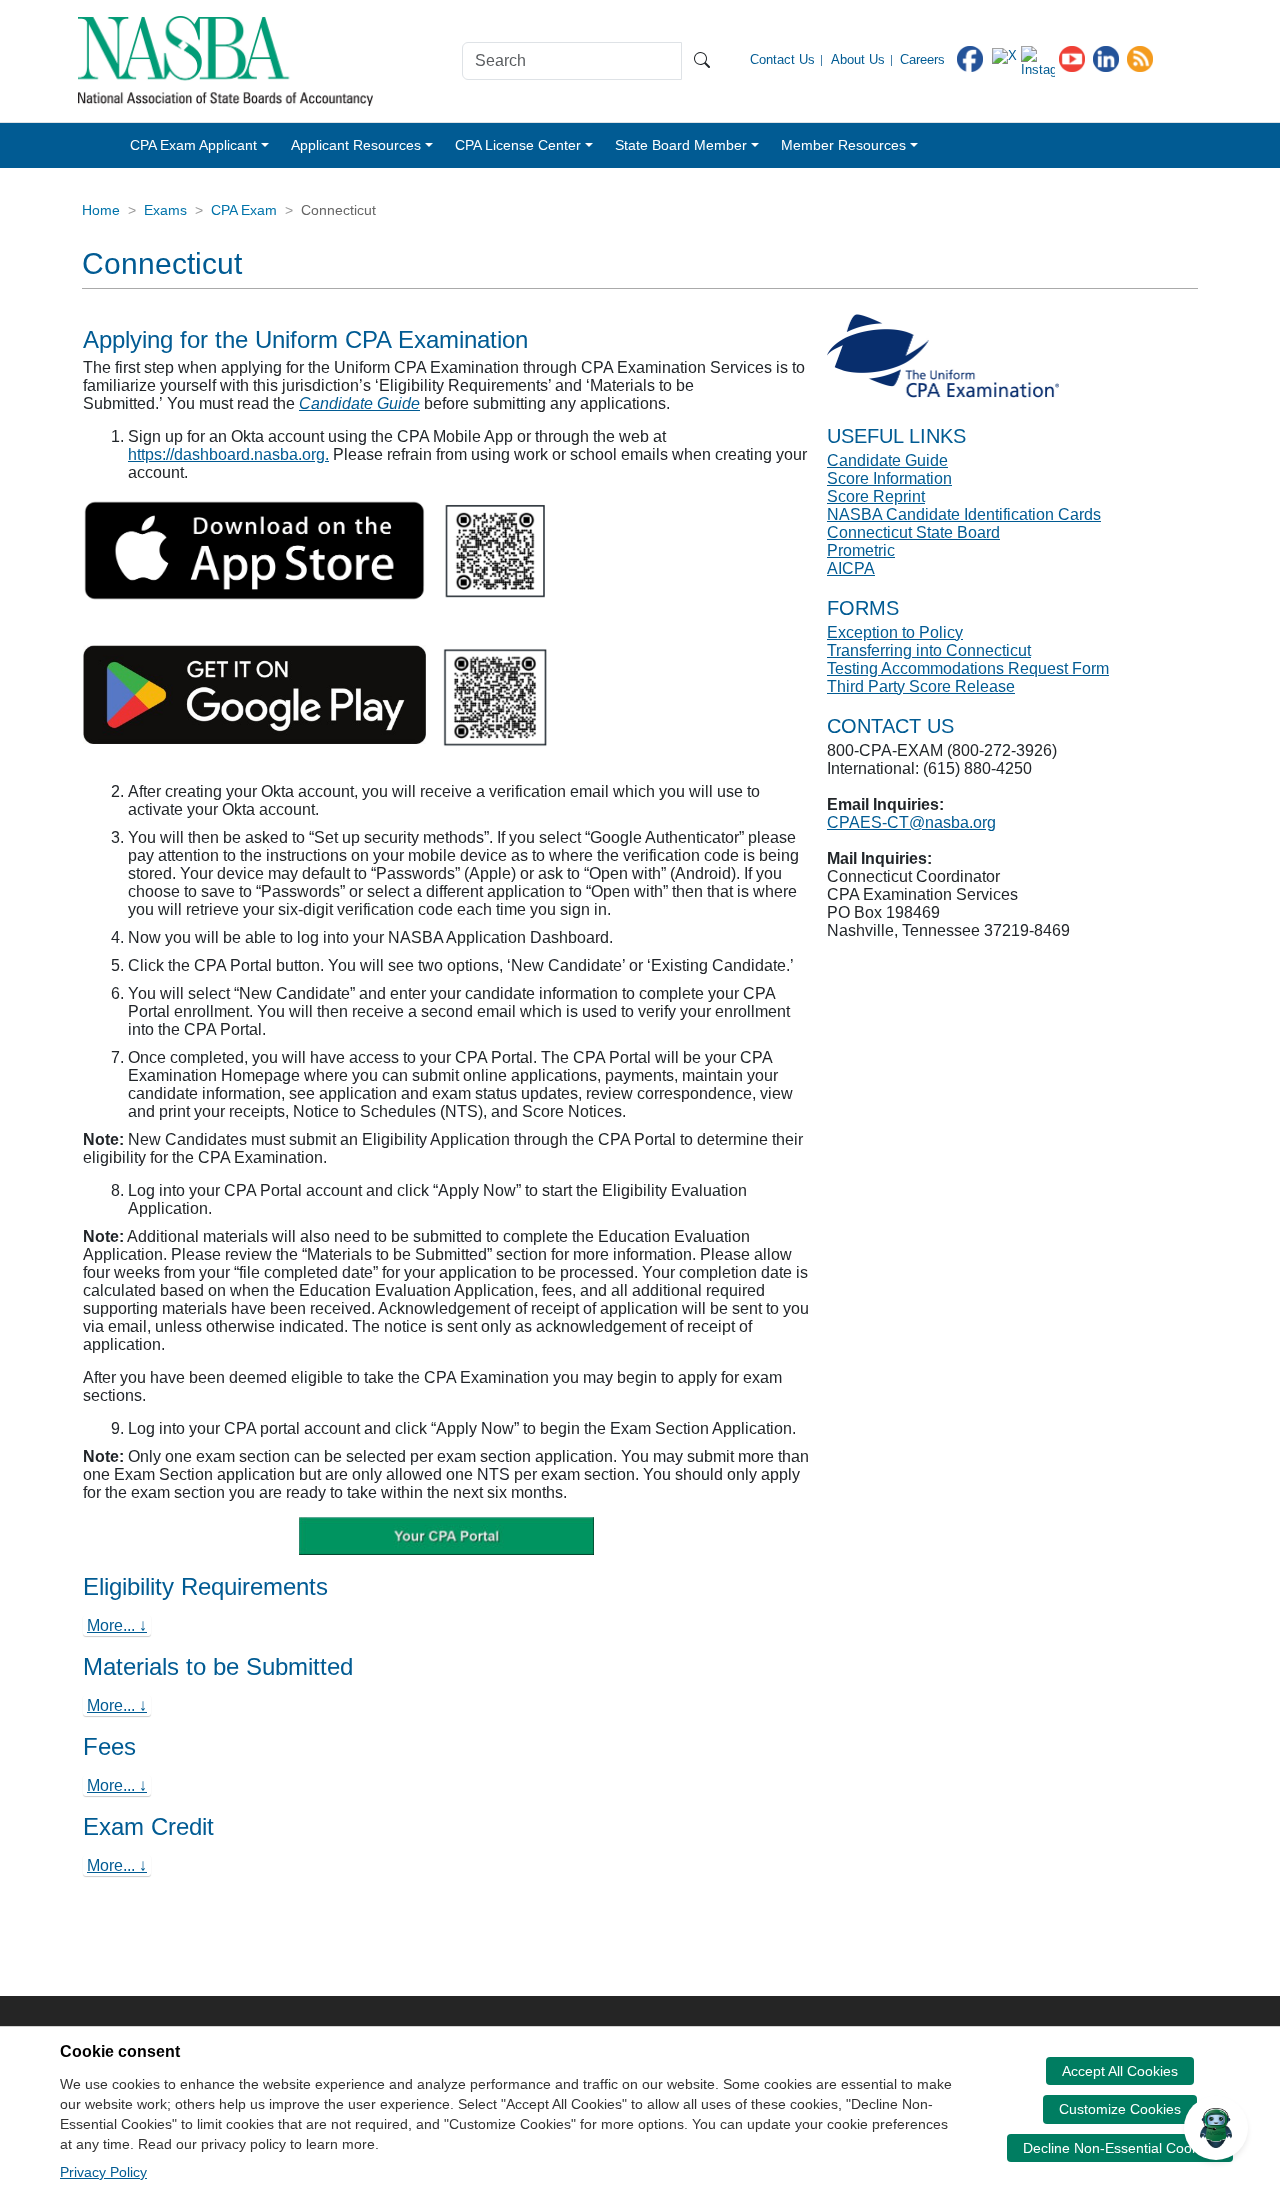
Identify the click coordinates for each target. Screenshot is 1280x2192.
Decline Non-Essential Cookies (1120, 2148)
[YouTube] (1072, 57)
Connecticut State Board (913, 532)
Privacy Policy (103, 2172)
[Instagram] (1038, 59)
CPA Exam (244, 210)
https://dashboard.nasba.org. (228, 454)
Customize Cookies (1120, 2109)
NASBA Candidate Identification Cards (964, 514)
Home (101, 210)
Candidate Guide (359, 403)
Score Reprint (876, 496)
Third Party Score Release (921, 686)
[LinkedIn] (1106, 57)
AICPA (851, 568)
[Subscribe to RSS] (1140, 57)
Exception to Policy (895, 632)
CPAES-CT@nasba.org (911, 822)
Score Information (889, 478)
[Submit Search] (702, 61)
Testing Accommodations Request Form (968, 668)
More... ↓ (117, 1625)
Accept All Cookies (1120, 2071)
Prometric (861, 550)
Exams (165, 210)
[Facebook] (970, 57)
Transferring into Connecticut (929, 650)
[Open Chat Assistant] (1216, 2128)
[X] (1004, 55)
